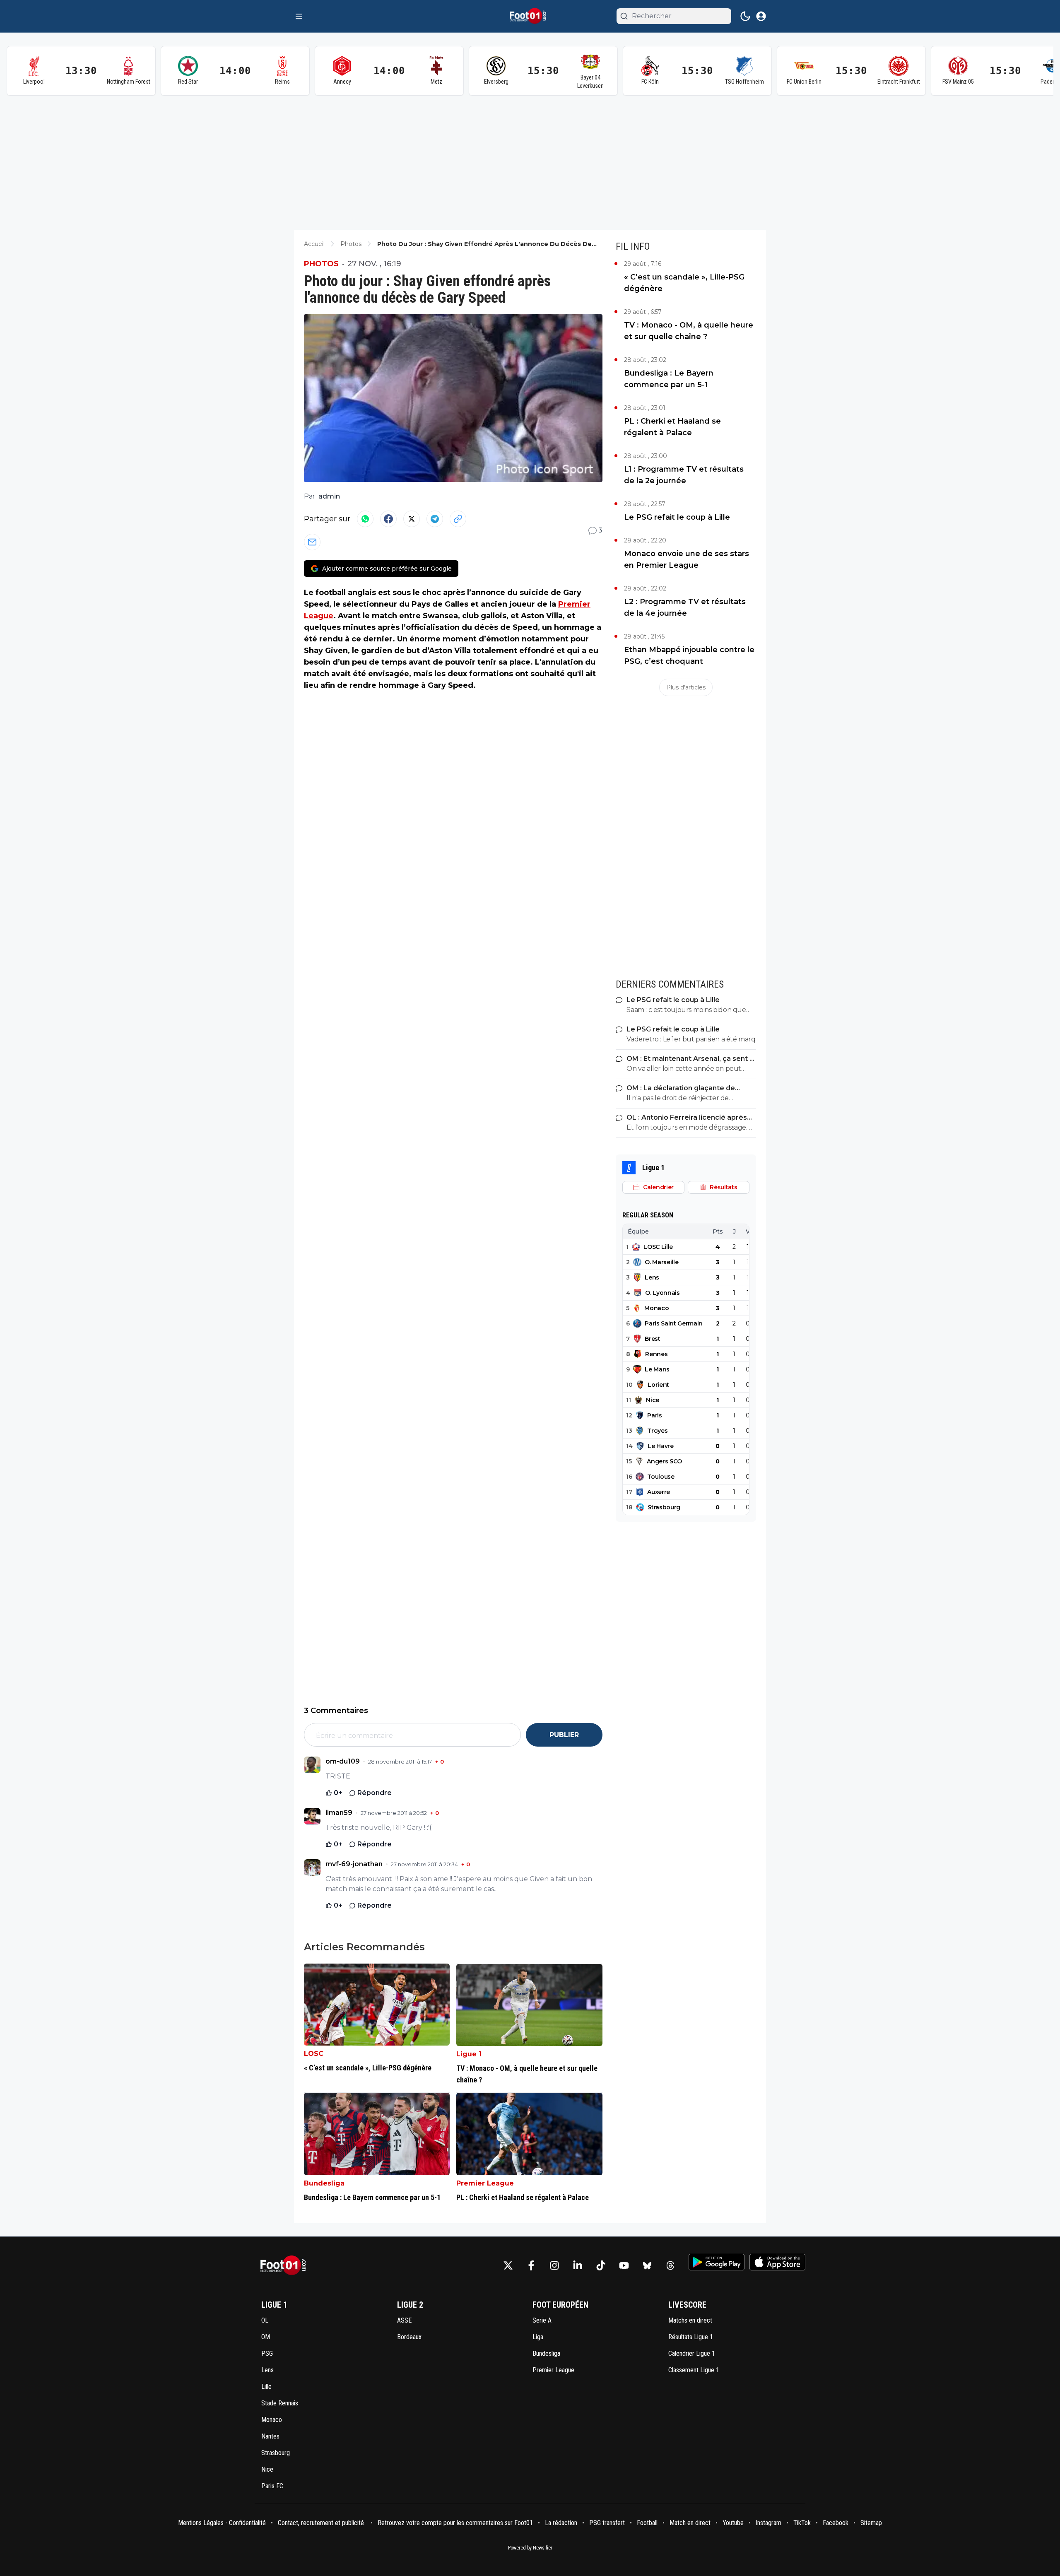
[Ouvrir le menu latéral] (299, 16)
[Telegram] (435, 519)
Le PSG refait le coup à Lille (677, 517)
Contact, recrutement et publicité (322, 2523)
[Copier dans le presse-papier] (458, 519)
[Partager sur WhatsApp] (365, 519)
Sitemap (871, 2523)
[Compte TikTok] (601, 2265)
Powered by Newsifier (530, 2548)
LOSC (314, 2054)
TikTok (802, 2523)
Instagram (768, 2523)
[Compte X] (508, 2265)
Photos (321, 264)
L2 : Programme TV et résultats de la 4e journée (685, 607)
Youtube (733, 2523)
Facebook (836, 2523)
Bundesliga (324, 2183)
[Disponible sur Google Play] (717, 2262)
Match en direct (690, 2523)
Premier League (485, 2183)
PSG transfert (607, 2523)
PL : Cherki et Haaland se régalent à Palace (672, 427)
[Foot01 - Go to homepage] (286, 2266)
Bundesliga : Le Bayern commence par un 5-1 (669, 379)
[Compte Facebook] (531, 2265)
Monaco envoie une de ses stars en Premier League (687, 559)
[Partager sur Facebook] (388, 519)
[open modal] (761, 16)
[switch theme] (745, 16)
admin (329, 496)
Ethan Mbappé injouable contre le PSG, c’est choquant (689, 655)
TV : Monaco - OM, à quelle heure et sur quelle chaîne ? (689, 331)
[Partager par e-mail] (312, 542)
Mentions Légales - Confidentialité (222, 2523)
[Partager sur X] (412, 519)
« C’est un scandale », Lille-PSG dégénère (684, 283)
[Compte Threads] (670, 2265)
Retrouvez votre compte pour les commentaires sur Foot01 (455, 2523)
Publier (564, 1735)
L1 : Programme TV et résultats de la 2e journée (684, 475)
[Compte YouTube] (624, 2265)
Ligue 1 (469, 2054)
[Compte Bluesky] (647, 2265)
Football (647, 2523)
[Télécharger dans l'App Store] (777, 2262)
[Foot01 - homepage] (530, 16)
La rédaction (561, 2523)
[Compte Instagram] (554, 2265)
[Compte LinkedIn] (578, 2265)
